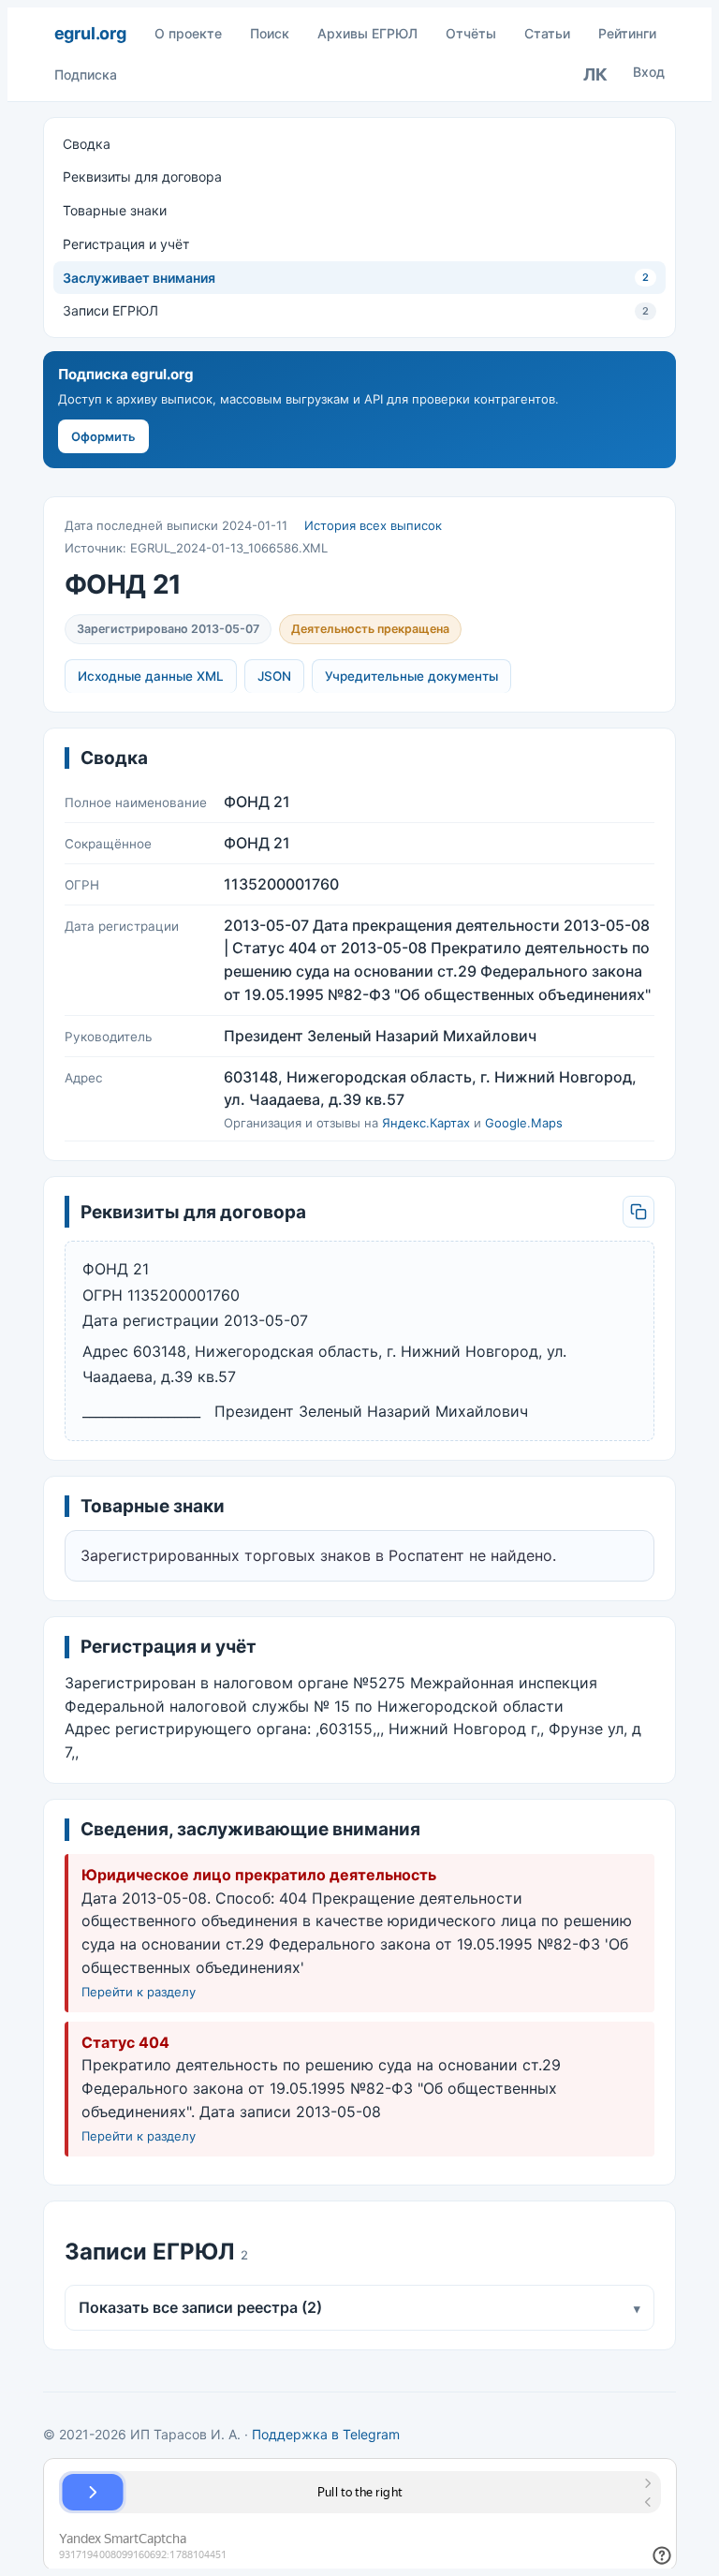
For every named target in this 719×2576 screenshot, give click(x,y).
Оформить (103, 436)
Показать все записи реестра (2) (360, 2307)
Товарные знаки (115, 210)
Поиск (270, 33)
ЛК (595, 74)
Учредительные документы (411, 676)
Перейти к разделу (139, 1992)
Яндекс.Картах (426, 1123)
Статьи (547, 33)
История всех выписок (373, 525)
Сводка (87, 144)
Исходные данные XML (151, 676)
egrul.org (90, 33)
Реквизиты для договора (142, 177)
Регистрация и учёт (126, 244)
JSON (274, 676)
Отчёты (471, 33)
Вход (649, 72)
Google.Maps (524, 1123)
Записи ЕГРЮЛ (356, 310)
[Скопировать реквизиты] (638, 1212)
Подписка (86, 74)
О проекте (188, 33)
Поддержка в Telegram (326, 2434)
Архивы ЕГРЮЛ (367, 33)
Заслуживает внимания (356, 278)
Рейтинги (627, 33)
